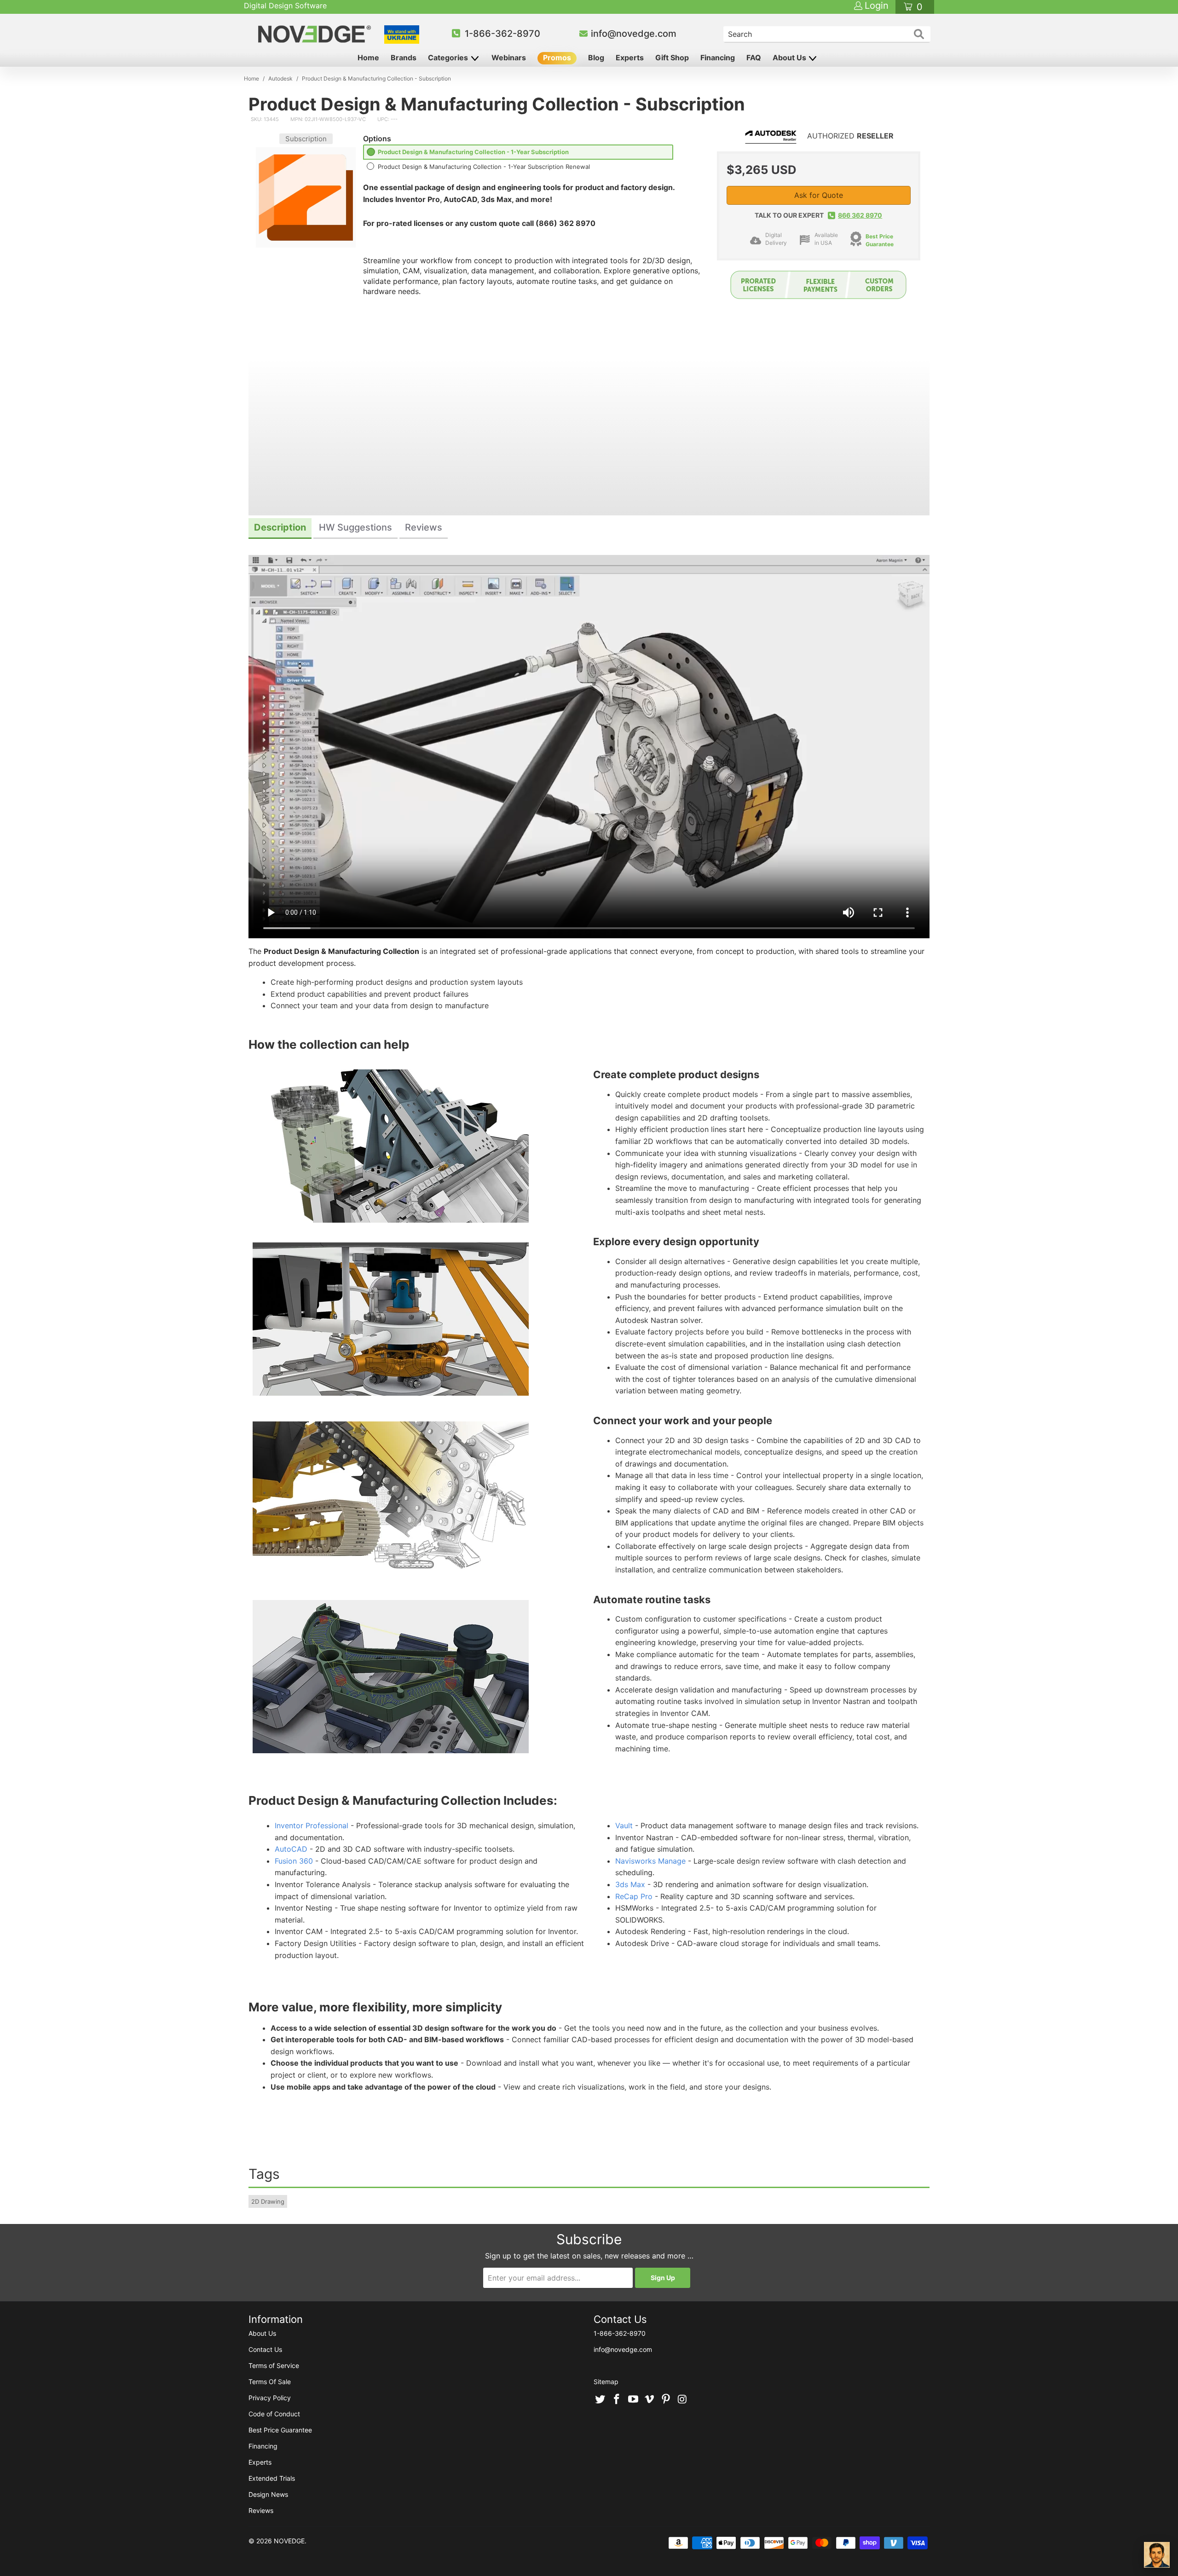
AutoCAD (291, 1849)
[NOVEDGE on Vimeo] (650, 2400)
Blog (596, 58)
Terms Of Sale (270, 2382)
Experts (630, 58)
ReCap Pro (634, 1896)
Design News (268, 2494)
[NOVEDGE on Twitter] (601, 2400)
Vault (624, 1825)
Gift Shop (672, 58)
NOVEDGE (289, 2541)
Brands (404, 58)
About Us (790, 58)
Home (368, 58)
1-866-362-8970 (502, 34)
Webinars (509, 58)
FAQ (754, 58)
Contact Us (265, 2349)
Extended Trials (272, 2478)
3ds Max (630, 1884)
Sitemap (606, 2382)
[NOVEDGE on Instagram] (682, 2400)
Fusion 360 (294, 1861)
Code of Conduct (274, 2414)
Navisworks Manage (650, 1861)
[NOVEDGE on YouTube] (633, 2400)
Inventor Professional (312, 1825)
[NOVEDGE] (316, 34)
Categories (449, 58)
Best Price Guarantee (880, 240)
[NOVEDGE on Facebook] (617, 2400)
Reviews (261, 2510)
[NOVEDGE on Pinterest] (666, 2400)
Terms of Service (274, 2365)
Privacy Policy (270, 2398)
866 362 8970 (860, 215)
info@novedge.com (634, 34)
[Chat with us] (1157, 2555)
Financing (718, 58)
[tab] (280, 528)
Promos (557, 58)
